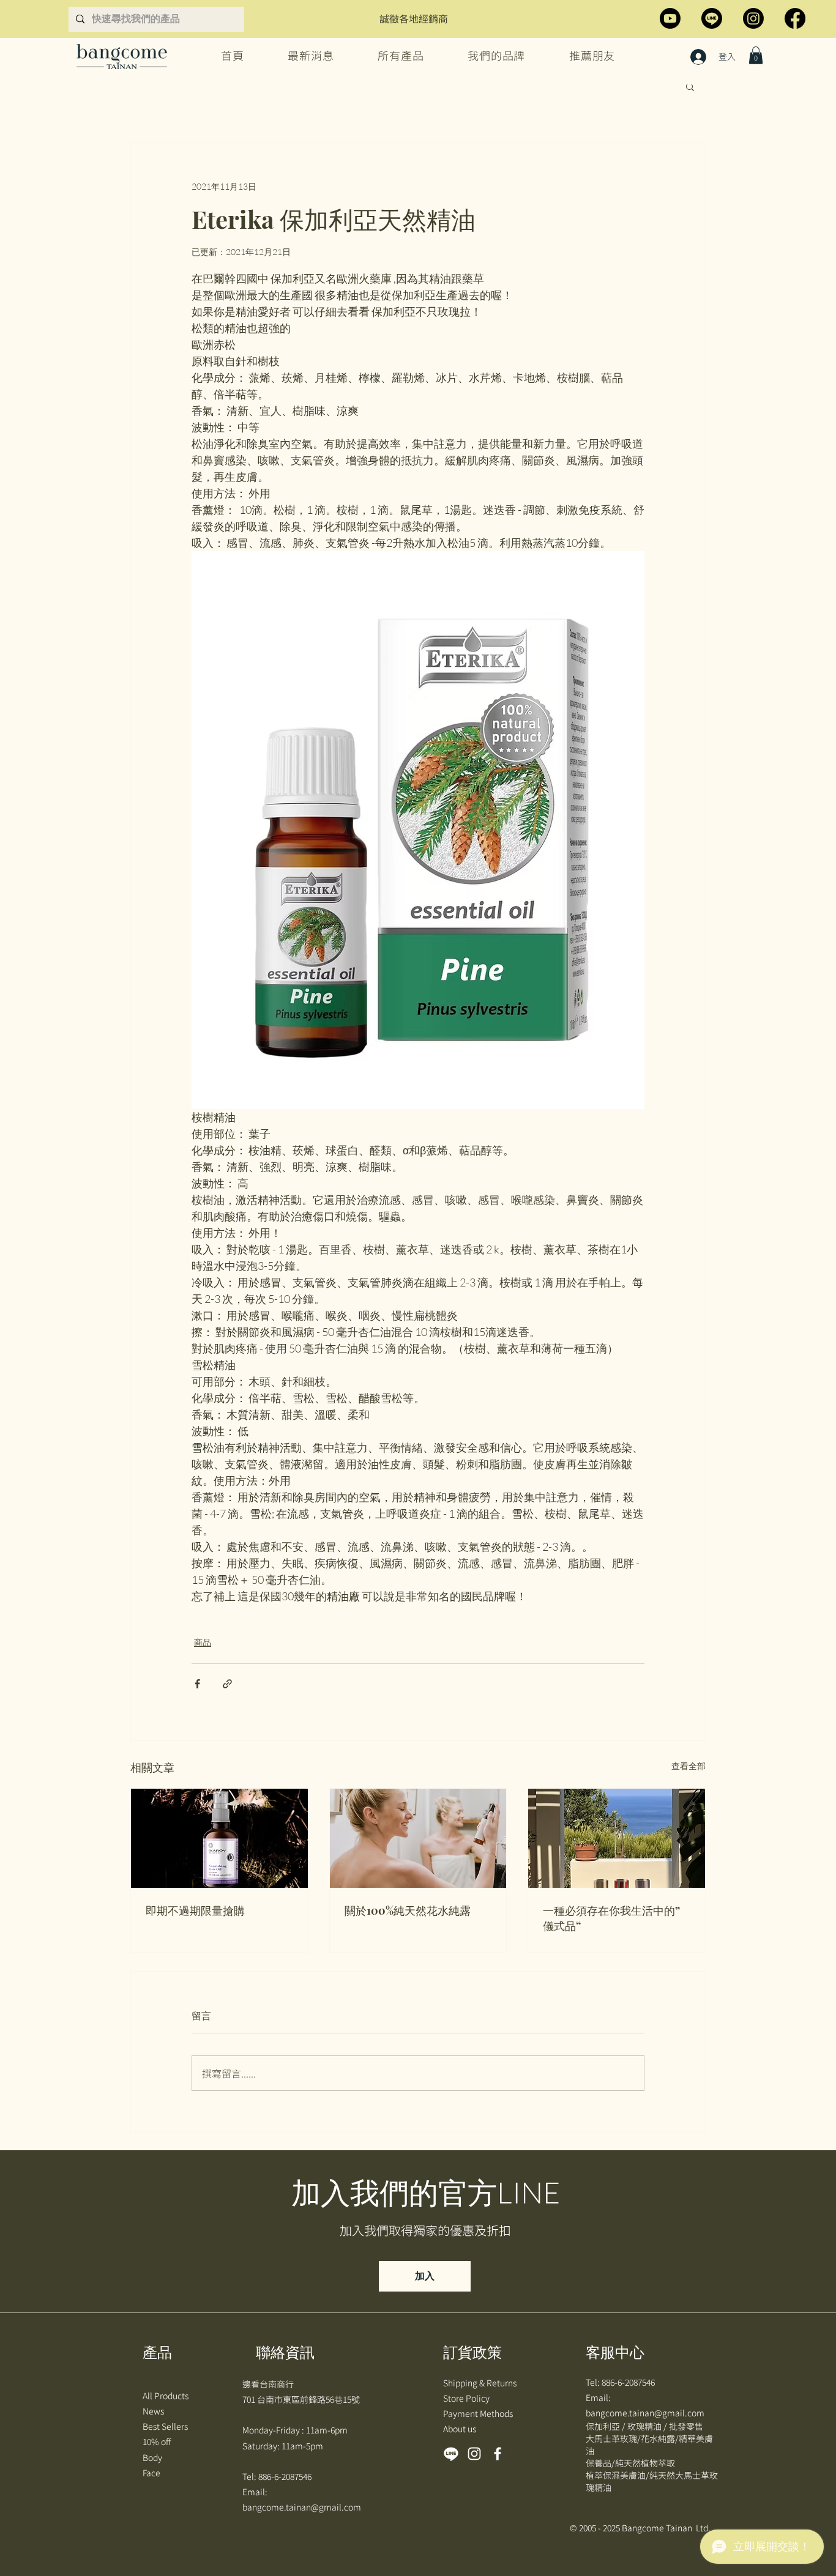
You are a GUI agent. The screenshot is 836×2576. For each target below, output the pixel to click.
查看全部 (689, 1766)
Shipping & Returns (481, 2383)
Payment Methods (479, 2413)
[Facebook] (795, 18)
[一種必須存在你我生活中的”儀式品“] (617, 1838)
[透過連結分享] (227, 1684)
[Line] (712, 18)
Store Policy (467, 2398)
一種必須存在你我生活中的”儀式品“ (611, 1918)
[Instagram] (753, 18)
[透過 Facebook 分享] (197, 1684)
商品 (203, 1642)
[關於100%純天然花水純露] (418, 1838)
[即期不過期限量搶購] (219, 1838)
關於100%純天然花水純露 (408, 1910)
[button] (756, 55)
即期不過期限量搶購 (195, 1910)
